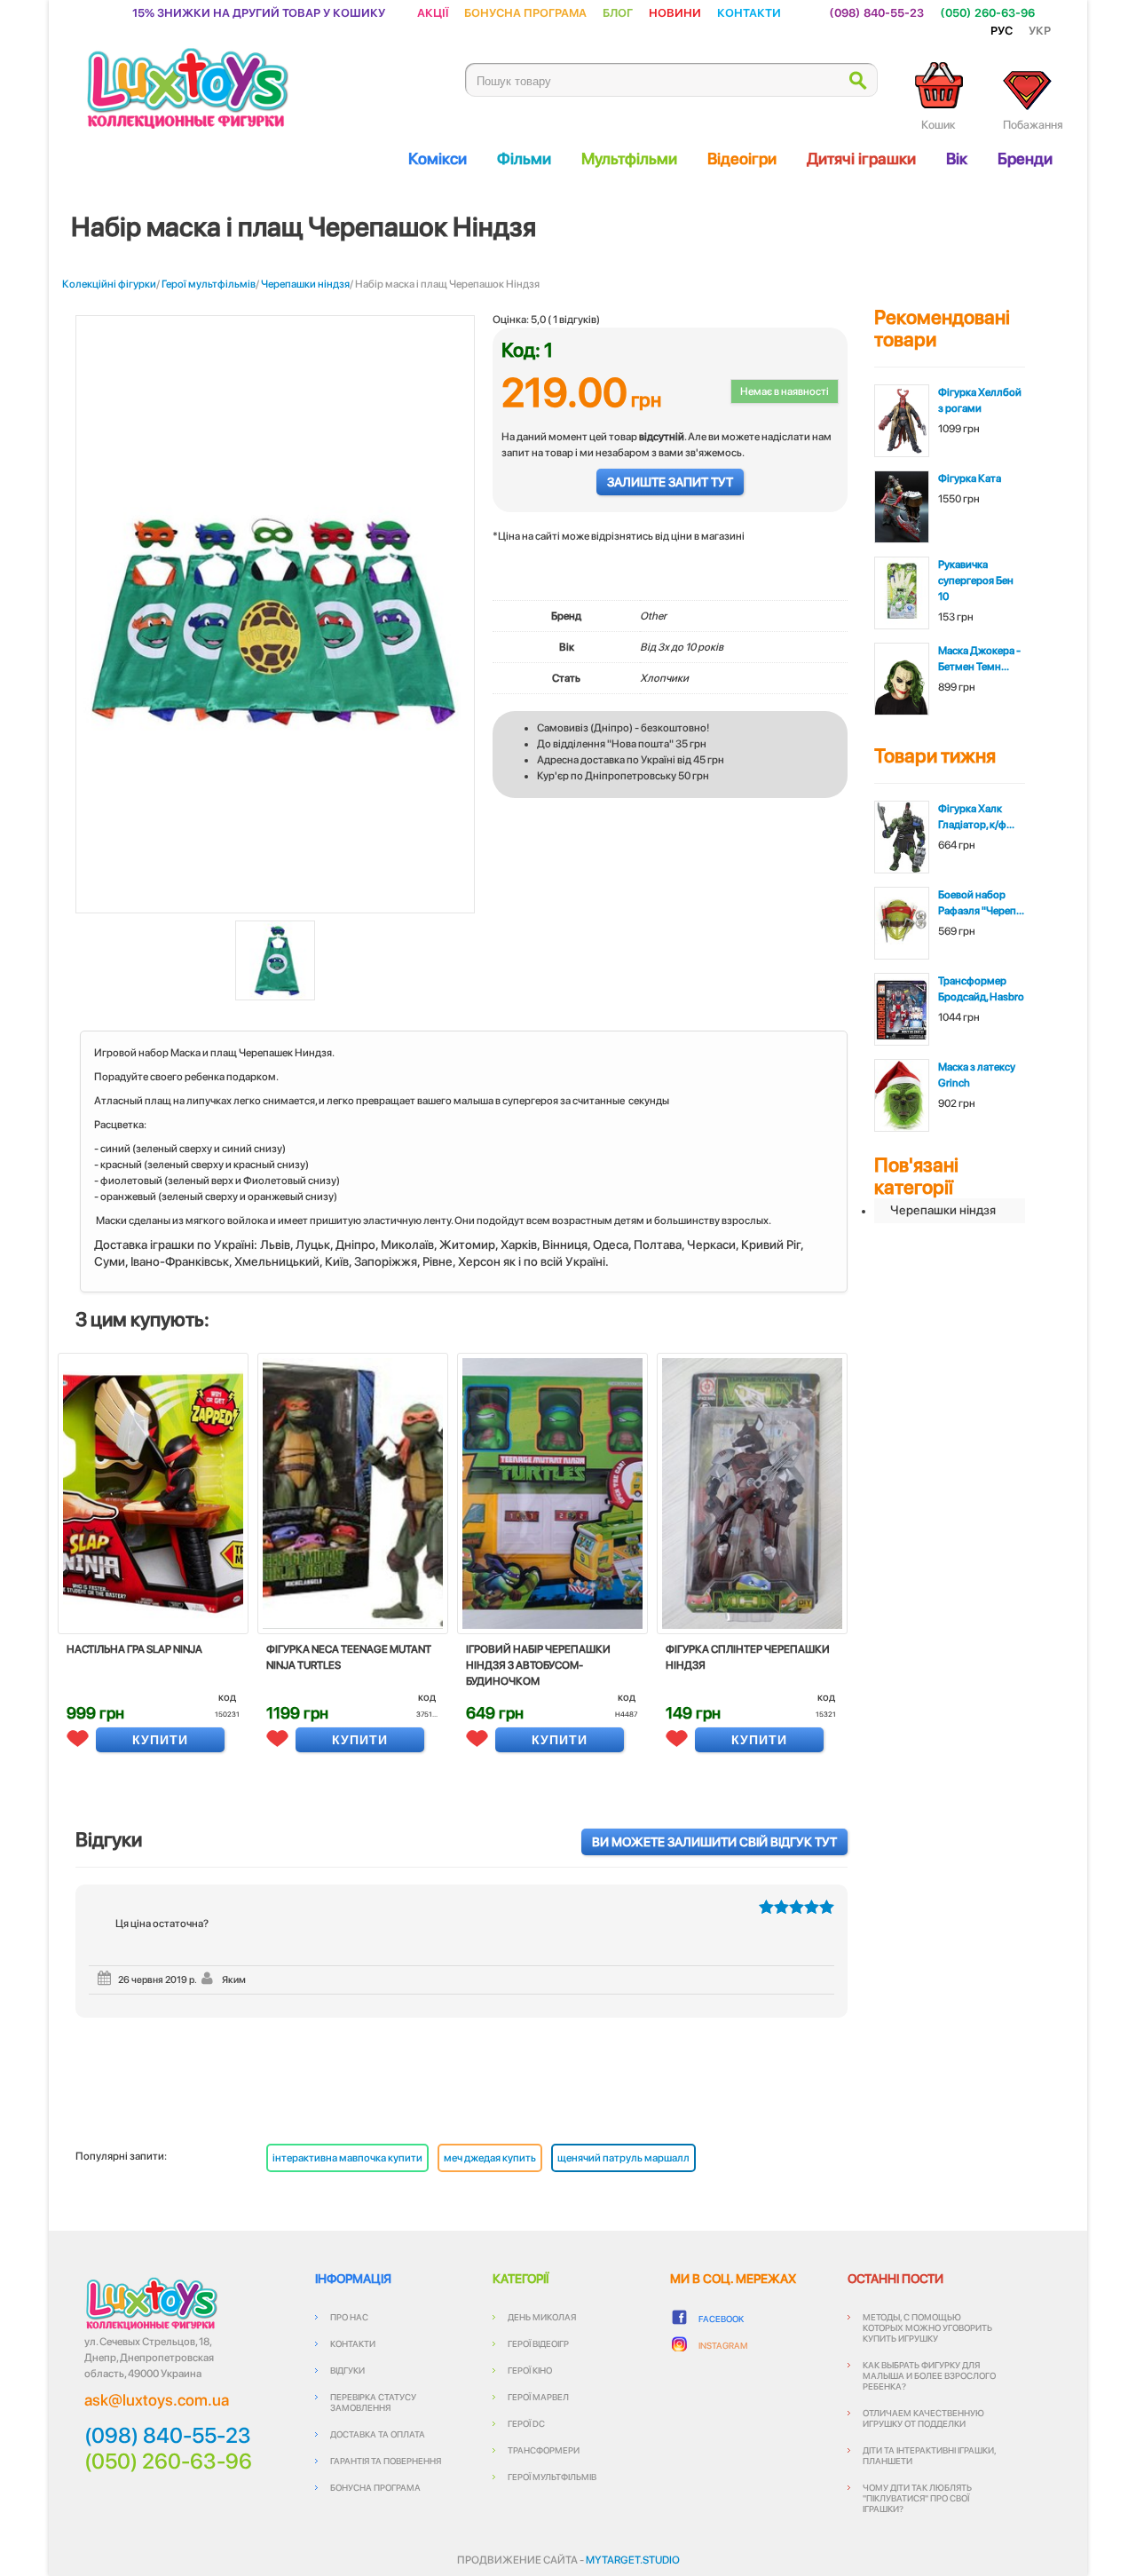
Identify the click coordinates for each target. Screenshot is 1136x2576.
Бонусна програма (525, 12)
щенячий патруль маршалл (623, 2158)
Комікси (438, 158)
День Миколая (542, 2317)
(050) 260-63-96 (987, 12)
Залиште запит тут (670, 482)
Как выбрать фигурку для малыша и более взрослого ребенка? (929, 2375)
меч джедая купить (490, 2158)
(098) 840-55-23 (876, 12)
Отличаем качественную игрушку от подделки (923, 2418)
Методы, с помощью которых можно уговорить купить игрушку (927, 2327)
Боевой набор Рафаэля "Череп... (981, 903)
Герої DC (526, 2423)
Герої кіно (530, 2370)
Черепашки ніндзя (305, 284)
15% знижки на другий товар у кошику (259, 12)
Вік (957, 158)
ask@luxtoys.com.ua (157, 2400)
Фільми (524, 158)
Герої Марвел (538, 2397)
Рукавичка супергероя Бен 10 (976, 581)
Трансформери (544, 2450)
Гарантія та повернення (386, 2461)
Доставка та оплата (378, 2434)
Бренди (1025, 158)
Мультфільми (629, 158)
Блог (618, 12)
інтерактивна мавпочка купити (347, 2158)
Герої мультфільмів (209, 284)
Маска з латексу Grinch (977, 1075)
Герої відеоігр (538, 2343)
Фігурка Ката (970, 478)
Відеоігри (742, 158)
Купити (160, 1740)
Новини (675, 12)
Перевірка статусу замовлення (373, 2402)
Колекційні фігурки (109, 284)
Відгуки (347, 2370)
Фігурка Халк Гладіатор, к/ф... (976, 817)
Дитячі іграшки (861, 158)
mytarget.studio (633, 2560)
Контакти (749, 12)
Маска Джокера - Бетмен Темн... (979, 659)
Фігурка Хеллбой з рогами (980, 400)
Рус (1002, 30)
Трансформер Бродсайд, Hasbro (981, 989)
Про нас (349, 2317)
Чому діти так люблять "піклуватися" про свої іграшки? (917, 2498)
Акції (433, 12)
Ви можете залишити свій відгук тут (714, 1842)
